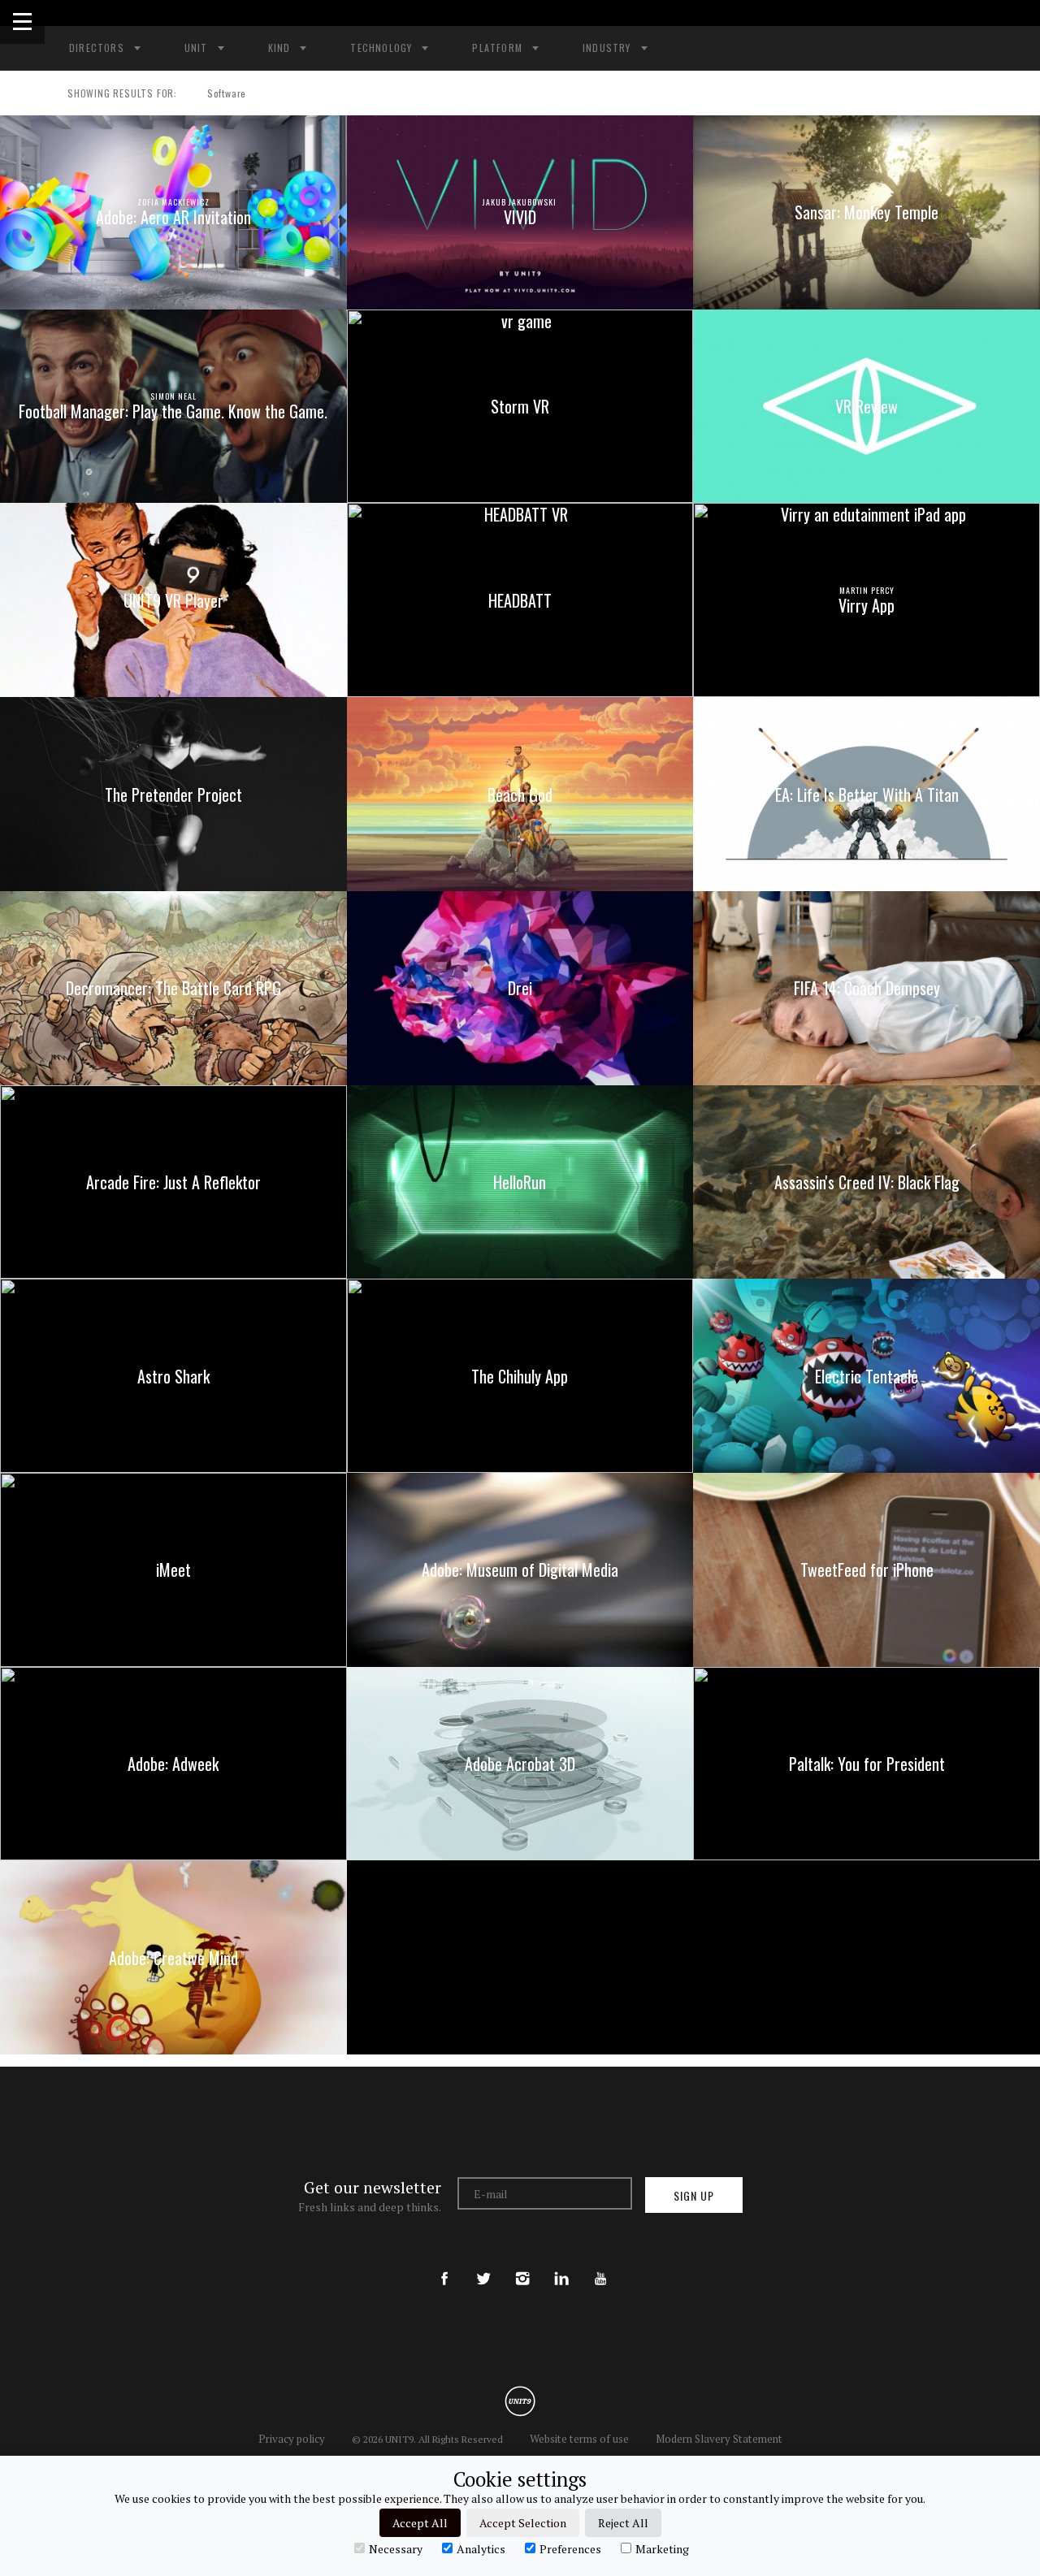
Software (227, 93)
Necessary (396, 2548)
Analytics (481, 2548)
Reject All (623, 2523)
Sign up (694, 2195)
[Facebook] (444, 2265)
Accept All (420, 2523)
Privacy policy (292, 2439)
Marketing (662, 2548)
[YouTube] (600, 2265)
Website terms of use (579, 2439)
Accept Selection (523, 2523)
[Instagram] (522, 2265)
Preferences (570, 2548)
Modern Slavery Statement (719, 2439)
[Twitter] (483, 2265)
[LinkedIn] (561, 2265)
